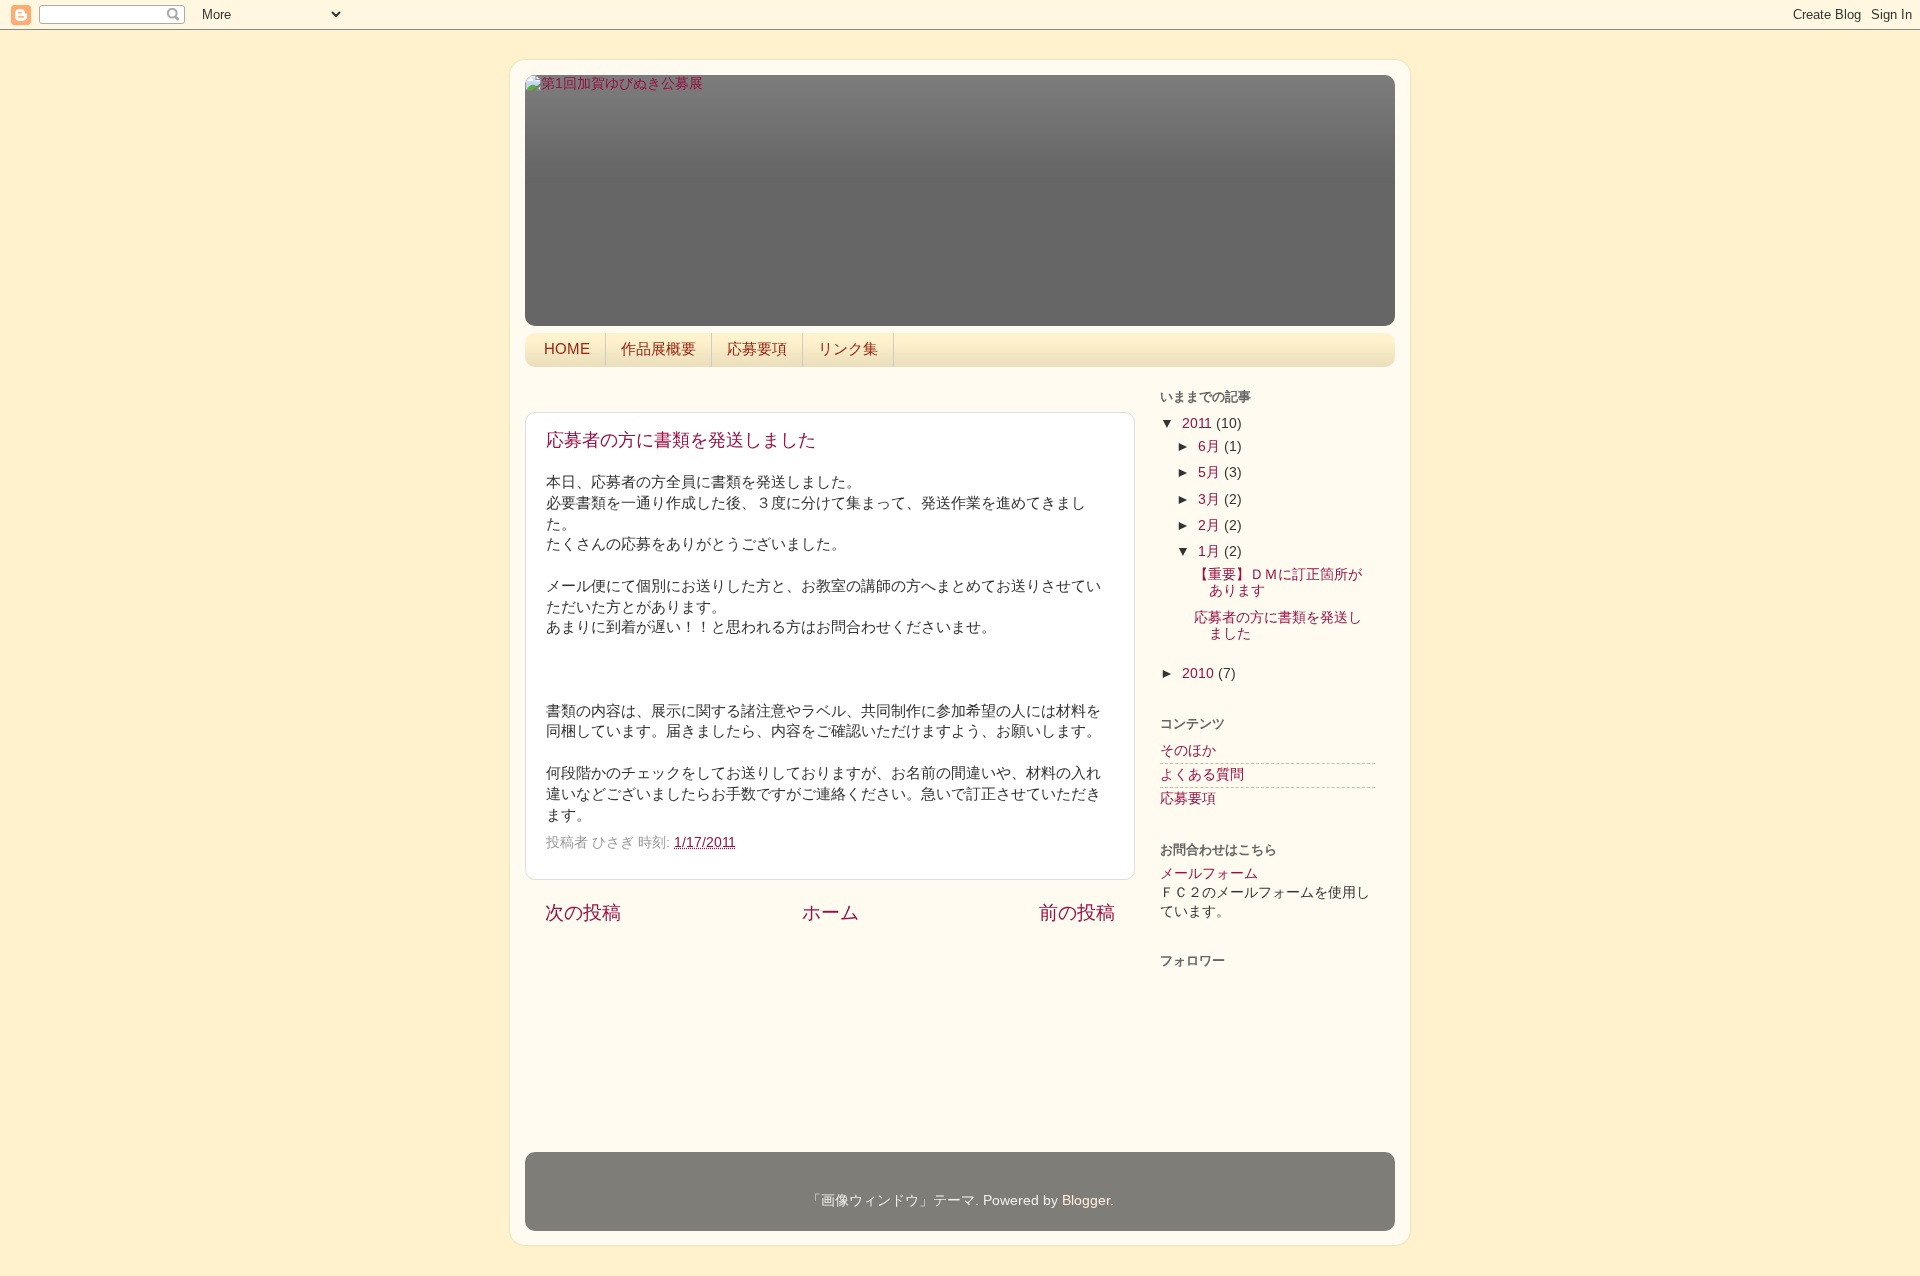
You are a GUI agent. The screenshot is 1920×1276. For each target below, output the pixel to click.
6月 (1211, 446)
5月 (1211, 472)
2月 (1211, 525)
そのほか (1188, 750)
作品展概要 (658, 348)
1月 (1211, 551)
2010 (1200, 673)
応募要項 (757, 348)
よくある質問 (1202, 774)
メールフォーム (1209, 873)
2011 (1199, 423)
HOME (567, 348)
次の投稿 (583, 912)
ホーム (830, 912)
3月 (1211, 499)
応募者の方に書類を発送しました (681, 440)
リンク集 (848, 348)
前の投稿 (1077, 912)
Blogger (1086, 1200)
